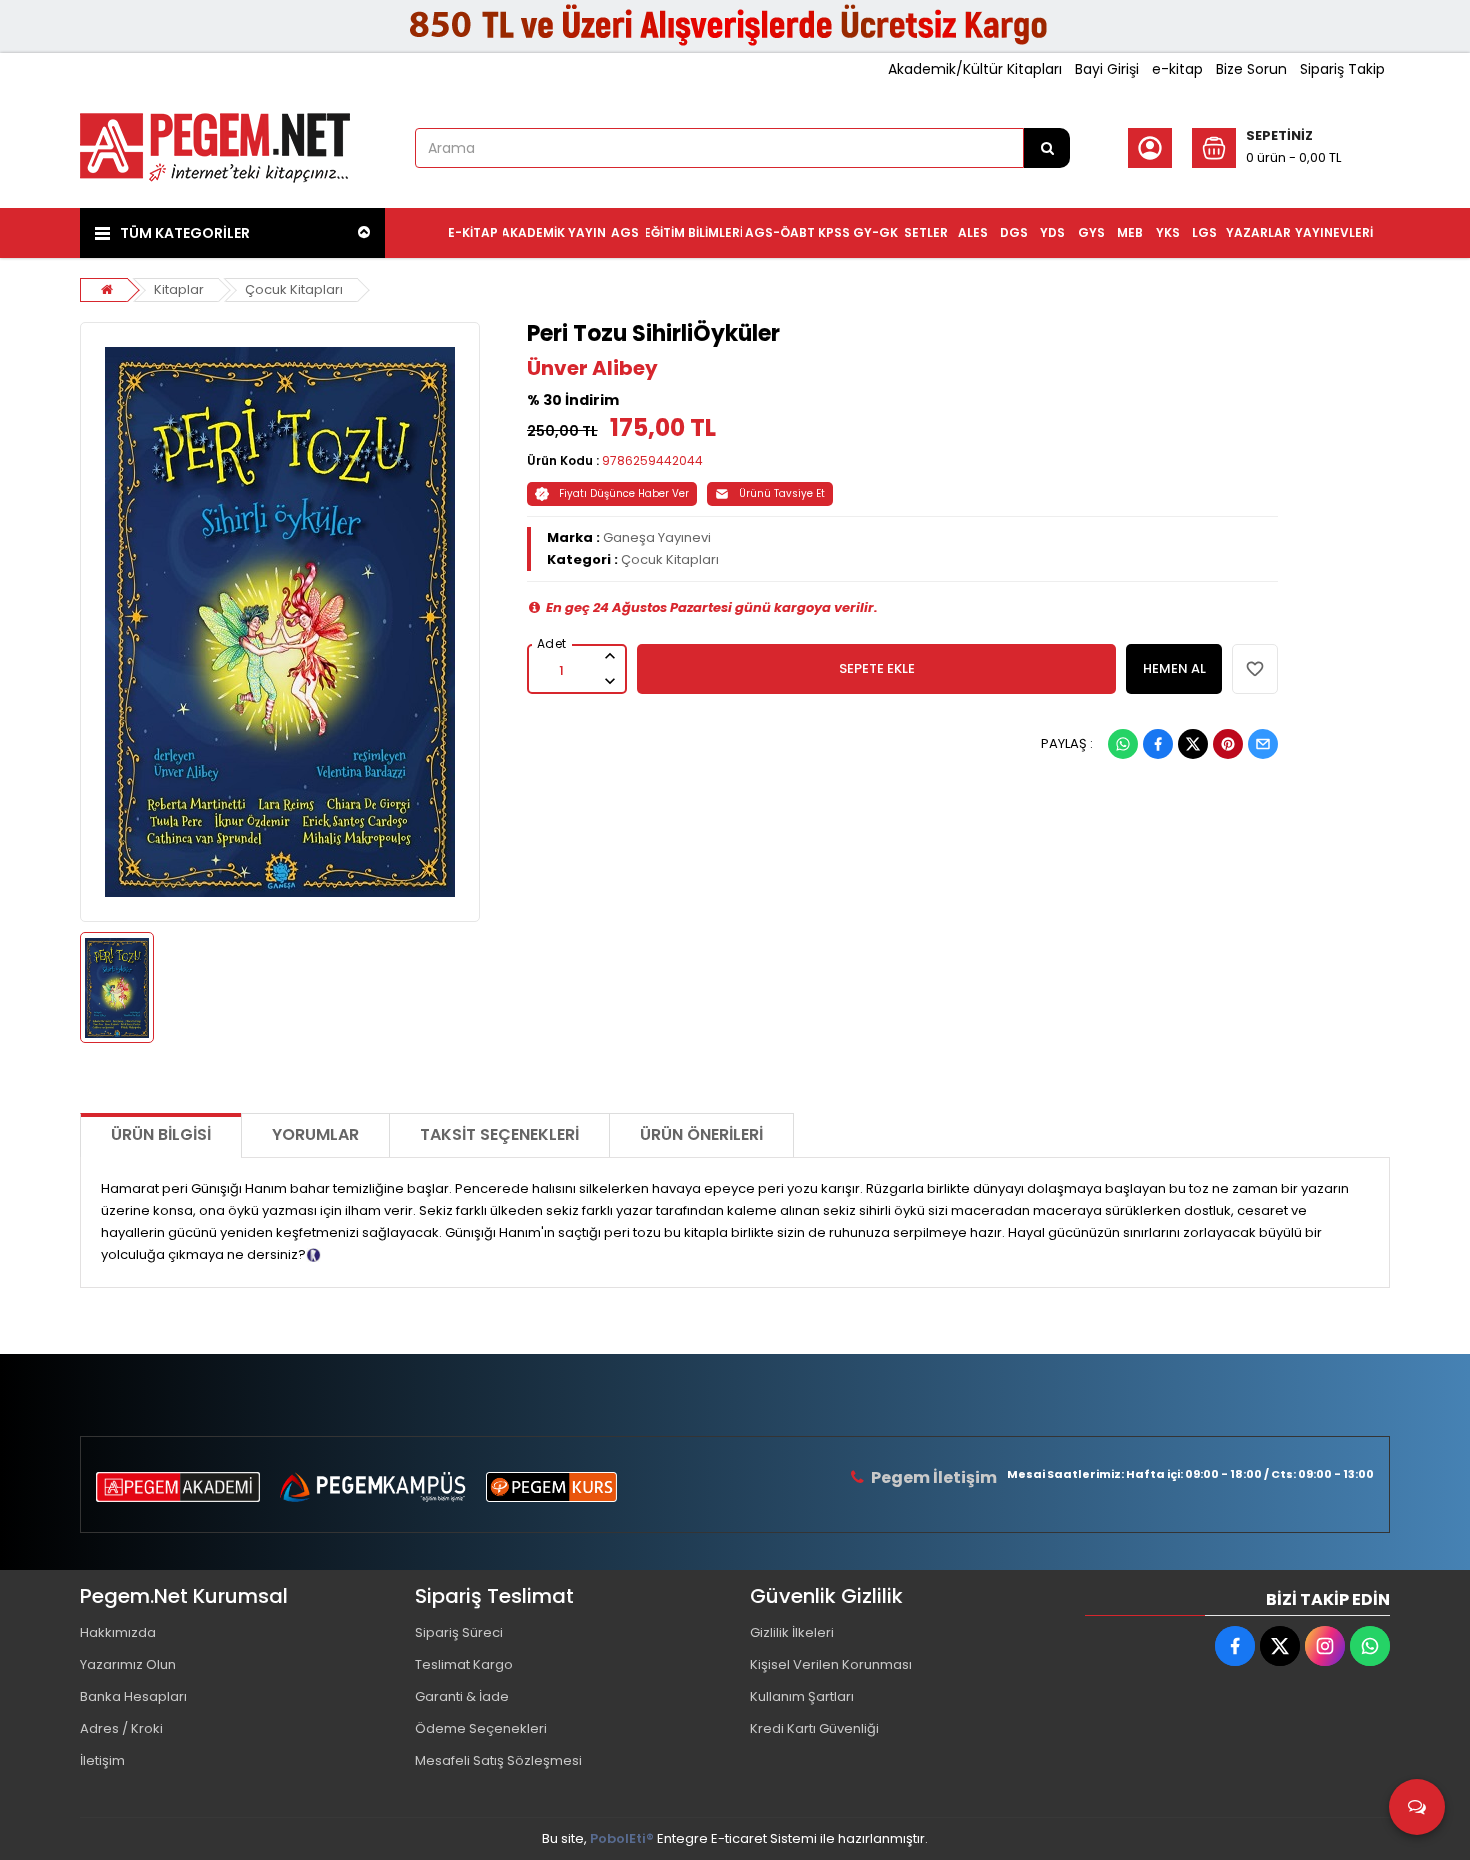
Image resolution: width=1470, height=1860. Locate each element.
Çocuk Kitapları (294, 289)
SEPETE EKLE (877, 668)
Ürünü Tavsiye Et (782, 493)
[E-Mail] (1263, 744)
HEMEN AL (1174, 668)
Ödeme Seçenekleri (481, 1728)
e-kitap (1177, 69)
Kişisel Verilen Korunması (831, 1664)
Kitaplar (179, 289)
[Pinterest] (1228, 744)
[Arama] (1047, 148)
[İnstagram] (1325, 1646)
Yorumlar (315, 1134)
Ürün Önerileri (701, 1134)
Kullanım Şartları (802, 1696)
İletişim (102, 1760)
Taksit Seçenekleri (499, 1134)
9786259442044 (652, 460)
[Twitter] (1193, 744)
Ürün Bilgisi (161, 1134)
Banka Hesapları (133, 1696)
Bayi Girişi (1107, 69)
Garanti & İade (462, 1696)
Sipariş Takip (1342, 69)
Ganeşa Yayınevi (657, 537)
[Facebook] (1158, 744)
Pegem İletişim (934, 1477)
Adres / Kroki (121, 1728)
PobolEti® (622, 1838)
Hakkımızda (118, 1632)
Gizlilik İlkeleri (792, 1632)
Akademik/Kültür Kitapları (975, 69)
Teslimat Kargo (464, 1664)
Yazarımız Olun (128, 1664)
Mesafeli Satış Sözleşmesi (498, 1760)
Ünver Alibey (592, 368)
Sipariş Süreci (459, 1632)
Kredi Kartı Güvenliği (814, 1728)
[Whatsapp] (1123, 744)
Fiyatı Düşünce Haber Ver (624, 493)
